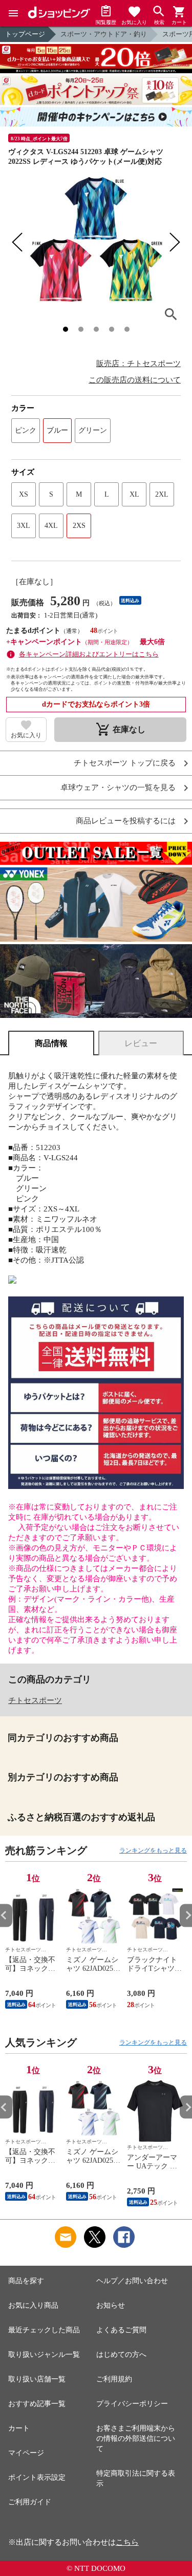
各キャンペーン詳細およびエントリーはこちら (89, 654)
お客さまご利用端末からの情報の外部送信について (136, 2439)
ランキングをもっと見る (153, 1850)
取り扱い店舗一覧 (37, 2379)
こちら (127, 2542)
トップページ (25, 34)
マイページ (26, 2453)
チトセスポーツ (35, 1700)
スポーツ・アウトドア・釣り (104, 34)
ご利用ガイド (30, 2502)
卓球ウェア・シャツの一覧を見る (118, 788)
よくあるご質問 (121, 2330)
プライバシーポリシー (132, 2404)
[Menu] (13, 13)
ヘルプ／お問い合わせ (132, 2281)
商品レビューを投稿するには (126, 821)
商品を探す (26, 2281)
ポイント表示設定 (37, 2477)
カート (19, 2428)
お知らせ (111, 2305)
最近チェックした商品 (44, 2330)
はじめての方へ (121, 2355)
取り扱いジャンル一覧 (44, 2355)
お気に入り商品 (33, 2305)
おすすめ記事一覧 (37, 2404)
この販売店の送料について (135, 380)
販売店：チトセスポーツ (138, 364)
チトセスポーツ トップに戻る (125, 763)
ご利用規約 (114, 2379)
